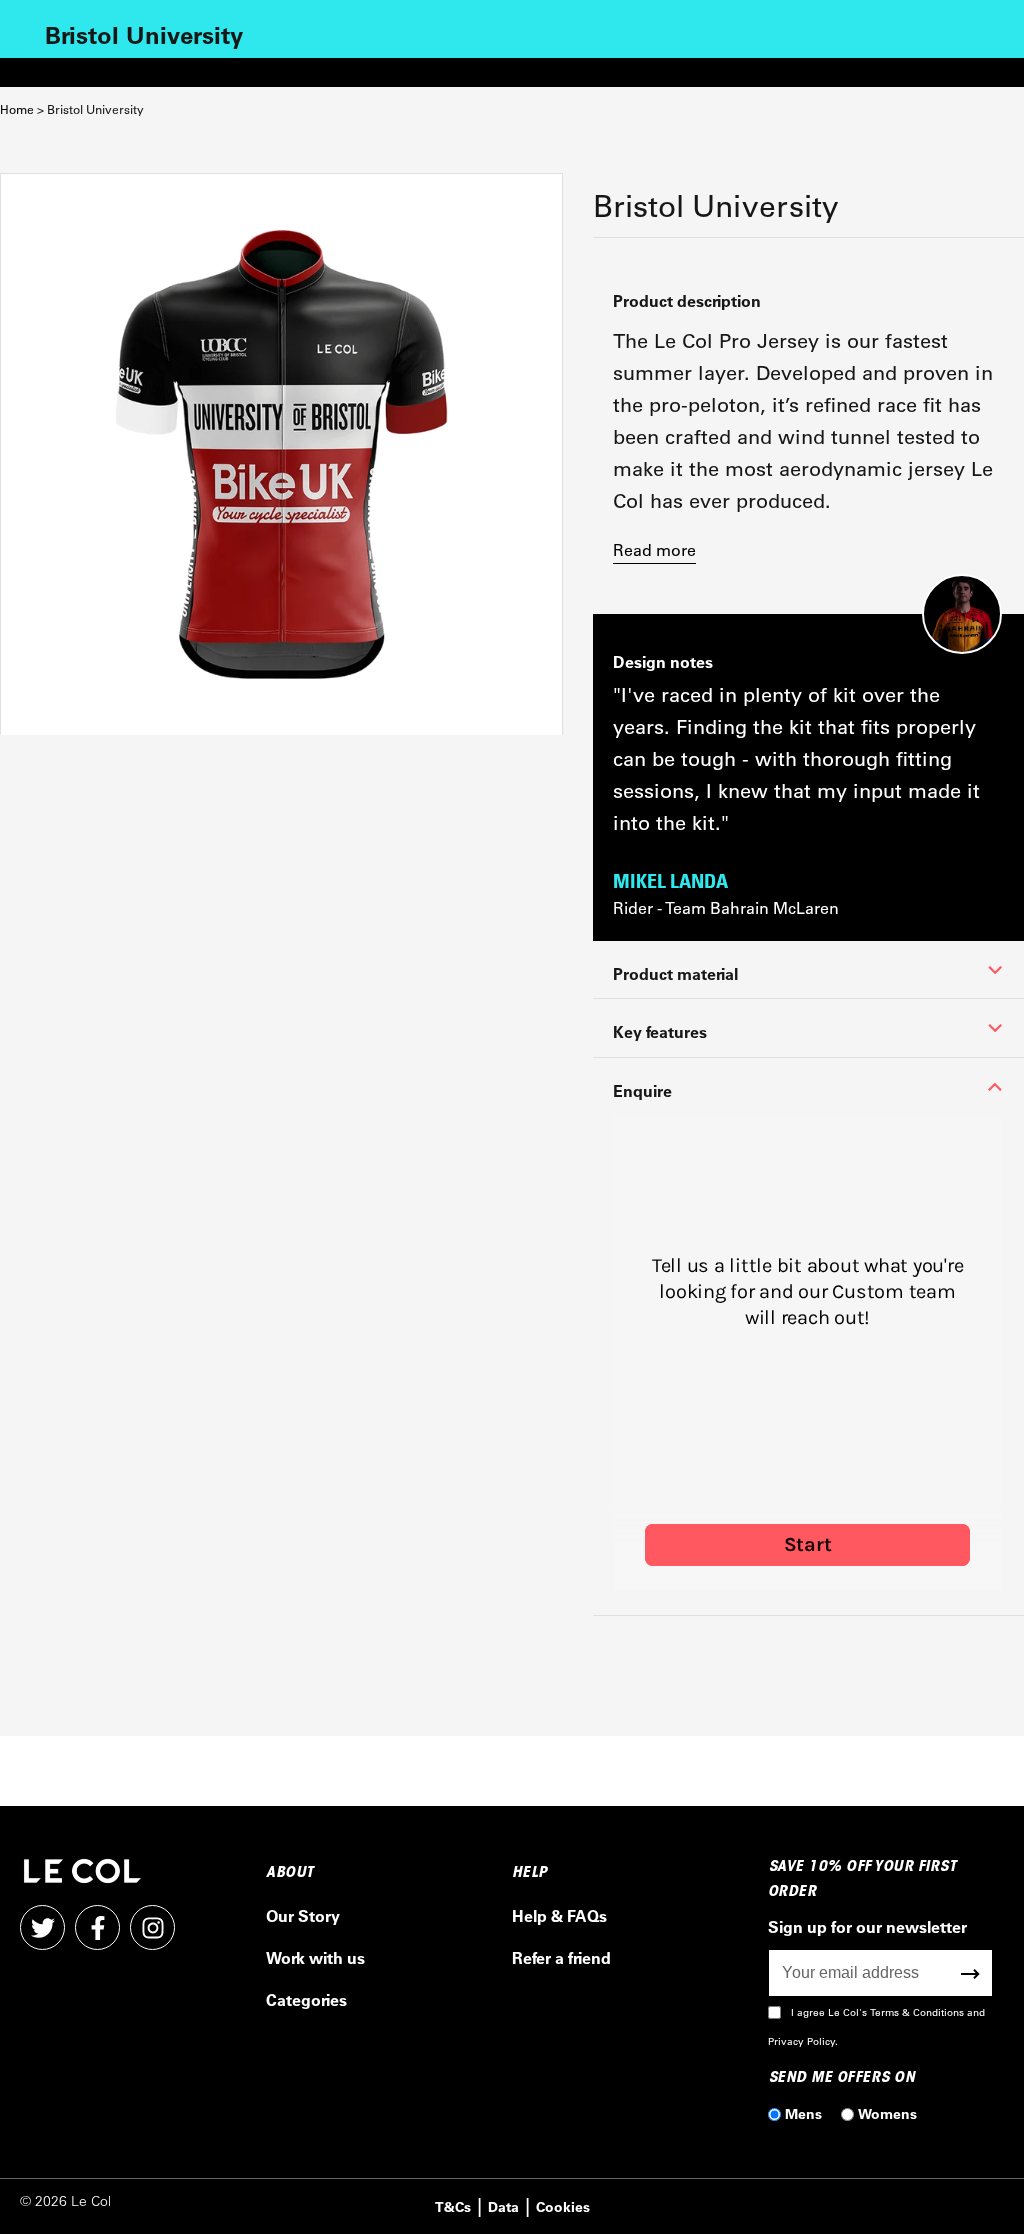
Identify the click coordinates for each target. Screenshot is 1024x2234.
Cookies (563, 2206)
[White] (281, 454)
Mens (803, 2113)
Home (17, 109)
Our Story (303, 1915)
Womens (887, 2113)
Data (503, 2206)
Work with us (315, 1957)
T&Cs (453, 2206)
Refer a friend (561, 1957)
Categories (306, 1999)
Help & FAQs (559, 1915)
